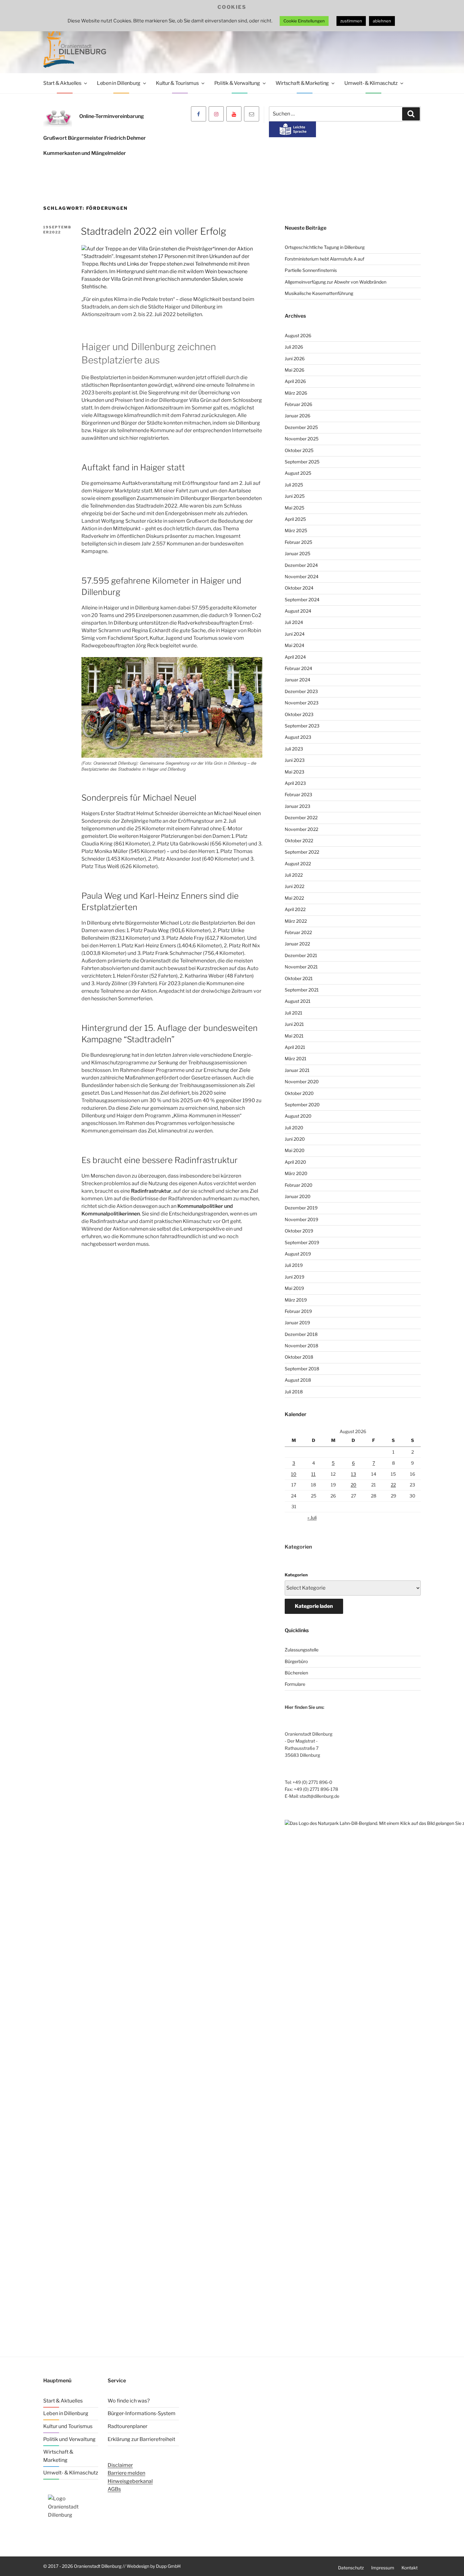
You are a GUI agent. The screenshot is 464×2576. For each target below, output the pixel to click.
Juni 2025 (295, 496)
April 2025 (295, 519)
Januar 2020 (298, 1196)
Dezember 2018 (301, 1334)
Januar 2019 (297, 1323)
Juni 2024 (295, 634)
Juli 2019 (294, 1265)
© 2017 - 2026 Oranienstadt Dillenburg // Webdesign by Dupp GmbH (112, 2566)
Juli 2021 (294, 1013)
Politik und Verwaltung (69, 2439)
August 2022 (298, 864)
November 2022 (301, 829)
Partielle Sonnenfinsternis (311, 270)
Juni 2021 (294, 1024)
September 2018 (302, 1369)
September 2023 (302, 726)
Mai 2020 (295, 1150)
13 (354, 1474)
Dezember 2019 (301, 1208)
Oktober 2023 (299, 714)
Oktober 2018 (299, 1357)
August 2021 (298, 1001)
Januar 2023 (297, 806)
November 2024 (302, 576)
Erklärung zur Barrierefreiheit (141, 2439)
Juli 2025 (294, 485)
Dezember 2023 (301, 691)
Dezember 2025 (301, 427)
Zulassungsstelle (302, 1650)
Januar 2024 (297, 680)
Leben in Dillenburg (119, 83)
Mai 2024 (294, 645)
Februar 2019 (298, 1311)
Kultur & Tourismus (177, 83)
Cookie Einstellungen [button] (304, 21)
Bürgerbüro (296, 1661)
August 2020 (298, 1116)
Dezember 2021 (301, 955)
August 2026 (298, 335)
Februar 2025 (298, 542)
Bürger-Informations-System (142, 2413)
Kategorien (296, 1575)
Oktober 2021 (299, 978)
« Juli (312, 1517)
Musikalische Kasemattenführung (319, 293)
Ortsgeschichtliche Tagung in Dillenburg (325, 247)
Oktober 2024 (299, 588)
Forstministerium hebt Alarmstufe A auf (324, 259)
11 (313, 1474)
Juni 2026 (295, 359)
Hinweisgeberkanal (130, 2481)
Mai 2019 (294, 1288)
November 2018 (301, 1346)
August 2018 (298, 1380)
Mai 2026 (294, 370)
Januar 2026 (297, 416)
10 (294, 1474)
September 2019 (302, 1242)
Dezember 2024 (301, 565)
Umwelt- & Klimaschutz (371, 83)
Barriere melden (126, 2473)
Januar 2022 (297, 944)
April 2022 (295, 909)
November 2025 (302, 439)
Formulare (295, 1684)
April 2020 (295, 1162)
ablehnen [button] (382, 21)
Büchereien (296, 1673)
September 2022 (302, 852)
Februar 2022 (298, 932)
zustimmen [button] (351, 21)
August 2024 (298, 611)
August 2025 (298, 473)
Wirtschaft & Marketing (302, 83)
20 (354, 1485)
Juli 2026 (294, 347)
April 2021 (295, 1047)
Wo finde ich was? (129, 2401)
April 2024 (295, 657)
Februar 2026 (298, 404)
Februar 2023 (298, 794)
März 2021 (296, 1059)
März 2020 (296, 1173)
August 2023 (298, 737)
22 (393, 1485)
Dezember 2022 (301, 817)
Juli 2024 (294, 622)
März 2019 (296, 1300)
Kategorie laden (314, 1606)
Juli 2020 (294, 1128)
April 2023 (295, 783)
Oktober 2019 (299, 1231)
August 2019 (298, 1254)
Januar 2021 (297, 1070)
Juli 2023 (294, 749)
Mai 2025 (294, 508)
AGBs (114, 2489)
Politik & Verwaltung (237, 83)
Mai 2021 (294, 1036)
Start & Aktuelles (62, 83)
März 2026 (296, 393)
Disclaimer (120, 2465)
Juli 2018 (294, 1392)
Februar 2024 (298, 668)
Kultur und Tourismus (68, 2426)
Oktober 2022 (299, 841)
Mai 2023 (294, 772)
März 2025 (296, 530)
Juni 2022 (294, 886)
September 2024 (302, 600)
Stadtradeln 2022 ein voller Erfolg (154, 231)
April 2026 (295, 381)
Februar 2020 (299, 1185)
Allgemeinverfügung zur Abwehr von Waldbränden (336, 282)
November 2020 (302, 1082)
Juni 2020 (295, 1139)
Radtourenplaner (128, 2426)
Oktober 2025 (299, 450)
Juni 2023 (295, 760)
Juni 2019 (294, 1277)
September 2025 (302, 462)
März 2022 (296, 921)
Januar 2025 (297, 553)
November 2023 (302, 703)
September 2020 (302, 1105)
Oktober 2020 (299, 1093)
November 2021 (301, 967)
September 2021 (302, 990)
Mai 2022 (294, 898)
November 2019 (301, 1219)
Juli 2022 (294, 875)
